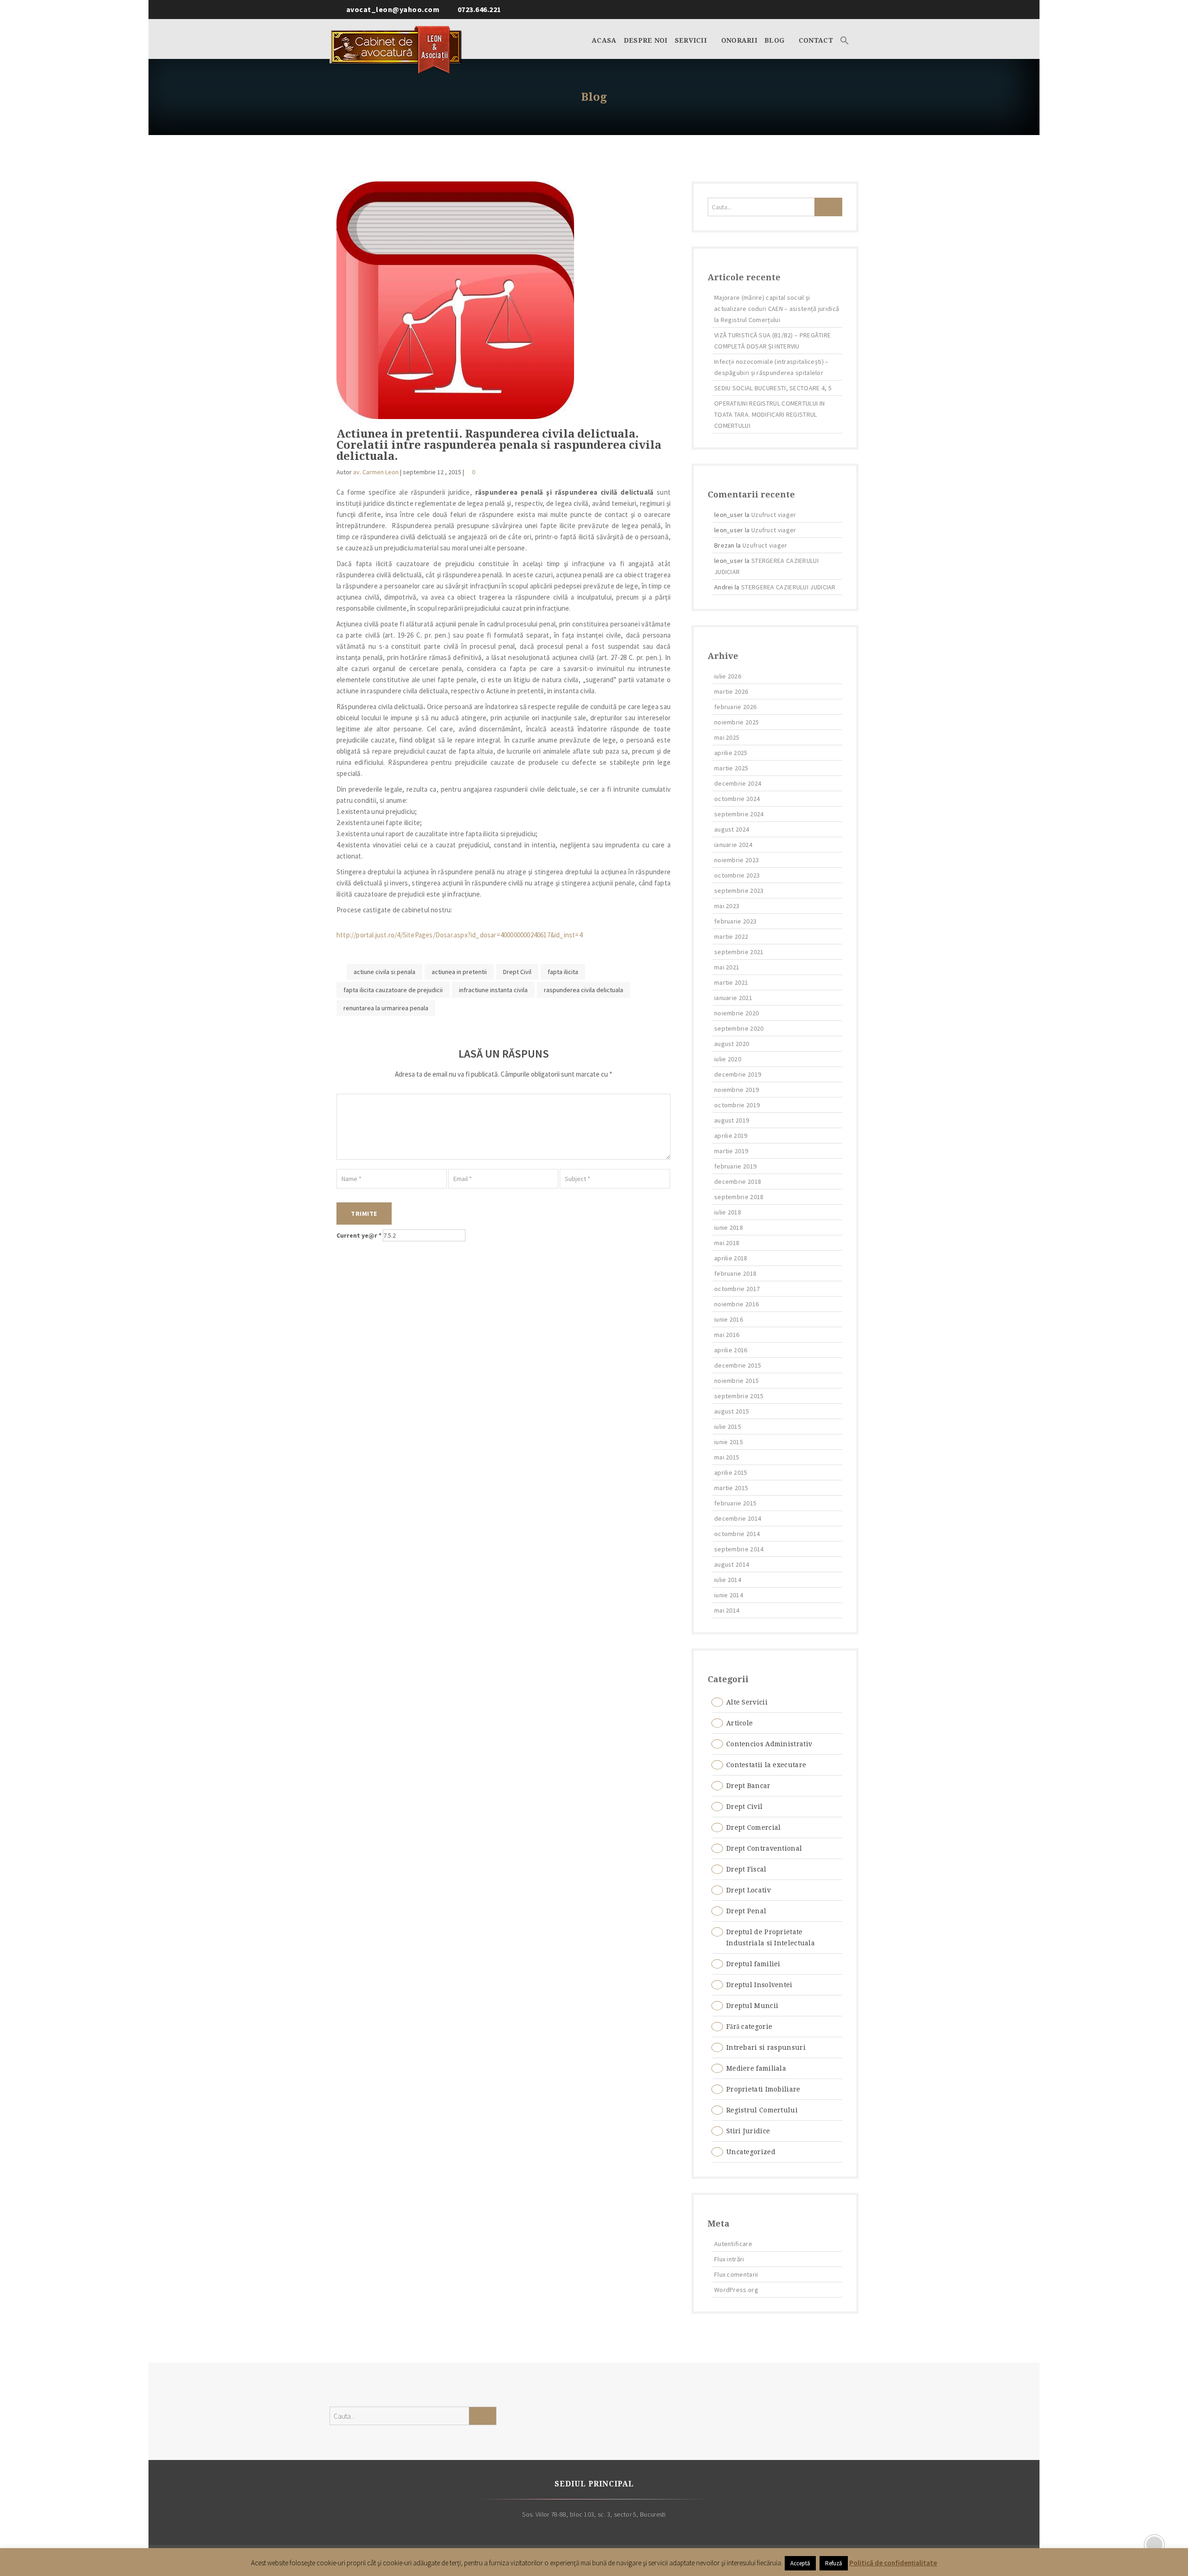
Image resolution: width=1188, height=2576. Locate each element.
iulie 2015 (728, 1427)
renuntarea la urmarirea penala (386, 1008)
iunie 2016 (729, 1319)
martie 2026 (731, 691)
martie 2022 (731, 936)
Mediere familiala (756, 2068)
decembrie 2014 (738, 1518)
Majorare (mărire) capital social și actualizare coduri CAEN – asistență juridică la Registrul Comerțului (777, 309)
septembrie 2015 (739, 1396)
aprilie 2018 (731, 1258)
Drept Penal (746, 1911)
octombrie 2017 (737, 1289)
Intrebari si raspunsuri (766, 2047)
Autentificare (733, 2244)
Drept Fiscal (746, 1869)
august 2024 (732, 829)
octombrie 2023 (737, 875)
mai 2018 (727, 1243)
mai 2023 (727, 906)
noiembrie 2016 (736, 1304)
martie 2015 (731, 1488)
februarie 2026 (735, 707)
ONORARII (739, 40)
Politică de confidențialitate (893, 2563)
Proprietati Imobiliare (763, 2089)
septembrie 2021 (739, 952)
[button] (845, 39)
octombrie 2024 (737, 799)
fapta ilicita (563, 972)
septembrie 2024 (739, 814)
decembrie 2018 (738, 1181)
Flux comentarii (736, 2274)
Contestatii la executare (766, 1765)
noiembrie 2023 (736, 860)
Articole (739, 1723)
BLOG (775, 40)
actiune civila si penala (384, 972)
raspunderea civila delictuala (584, 990)
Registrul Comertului (762, 2110)
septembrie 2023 (739, 891)
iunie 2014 (729, 1595)
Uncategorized (751, 2152)
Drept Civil (517, 972)
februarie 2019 (735, 1166)
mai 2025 (727, 737)
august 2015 (732, 1411)
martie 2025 (731, 768)
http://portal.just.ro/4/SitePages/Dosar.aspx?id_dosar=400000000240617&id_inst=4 (459, 935)
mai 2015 (727, 1457)
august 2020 (732, 1044)
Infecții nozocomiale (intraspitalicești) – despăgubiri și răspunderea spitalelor (772, 367)
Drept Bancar (749, 1786)
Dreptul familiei (753, 1964)
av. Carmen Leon (376, 472)
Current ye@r (359, 1235)
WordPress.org (736, 2290)
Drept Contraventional (764, 1848)
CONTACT (816, 40)
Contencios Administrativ (769, 1744)
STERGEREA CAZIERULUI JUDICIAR (788, 587)
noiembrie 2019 (736, 1090)
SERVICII (692, 40)
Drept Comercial (754, 1827)
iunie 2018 (729, 1227)
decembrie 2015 (738, 1365)
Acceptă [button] (800, 2563)
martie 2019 (731, 1151)
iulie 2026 (728, 676)
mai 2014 (727, 1610)
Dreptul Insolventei (759, 1985)
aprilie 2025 (731, 753)
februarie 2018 (735, 1273)
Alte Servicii (747, 1702)
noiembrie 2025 (736, 722)
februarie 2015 (735, 1503)
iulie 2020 (728, 1059)
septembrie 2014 (739, 1549)
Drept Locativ (749, 1890)
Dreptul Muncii (752, 2006)
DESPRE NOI (646, 40)
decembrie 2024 (738, 783)
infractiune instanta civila (493, 990)
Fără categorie (749, 2027)
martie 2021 (731, 982)
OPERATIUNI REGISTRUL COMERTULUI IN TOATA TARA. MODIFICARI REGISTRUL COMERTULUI (769, 414)
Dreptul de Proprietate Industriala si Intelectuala (771, 1937)
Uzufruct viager (774, 515)
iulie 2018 (728, 1212)
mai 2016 (727, 1335)
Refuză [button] (834, 2563)
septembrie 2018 (739, 1197)
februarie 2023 (735, 921)
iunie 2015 (729, 1442)
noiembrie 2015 (736, 1381)
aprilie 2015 (731, 1472)
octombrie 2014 (737, 1534)
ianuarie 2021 (733, 998)
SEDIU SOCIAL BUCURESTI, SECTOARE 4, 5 (773, 388)
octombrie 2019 (737, 1105)
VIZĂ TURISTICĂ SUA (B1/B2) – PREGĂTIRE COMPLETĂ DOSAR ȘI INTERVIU (772, 341)
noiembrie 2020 (736, 1013)
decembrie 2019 (738, 1074)
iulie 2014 (728, 1580)
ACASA (604, 40)
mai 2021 (727, 967)
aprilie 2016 (731, 1350)
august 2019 (732, 1120)
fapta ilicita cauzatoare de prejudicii (393, 990)
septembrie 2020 (739, 1028)
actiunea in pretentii (459, 972)
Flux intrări (729, 2259)
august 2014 (732, 1564)
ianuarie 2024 (733, 845)
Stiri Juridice (748, 2131)
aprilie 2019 (731, 1136)
